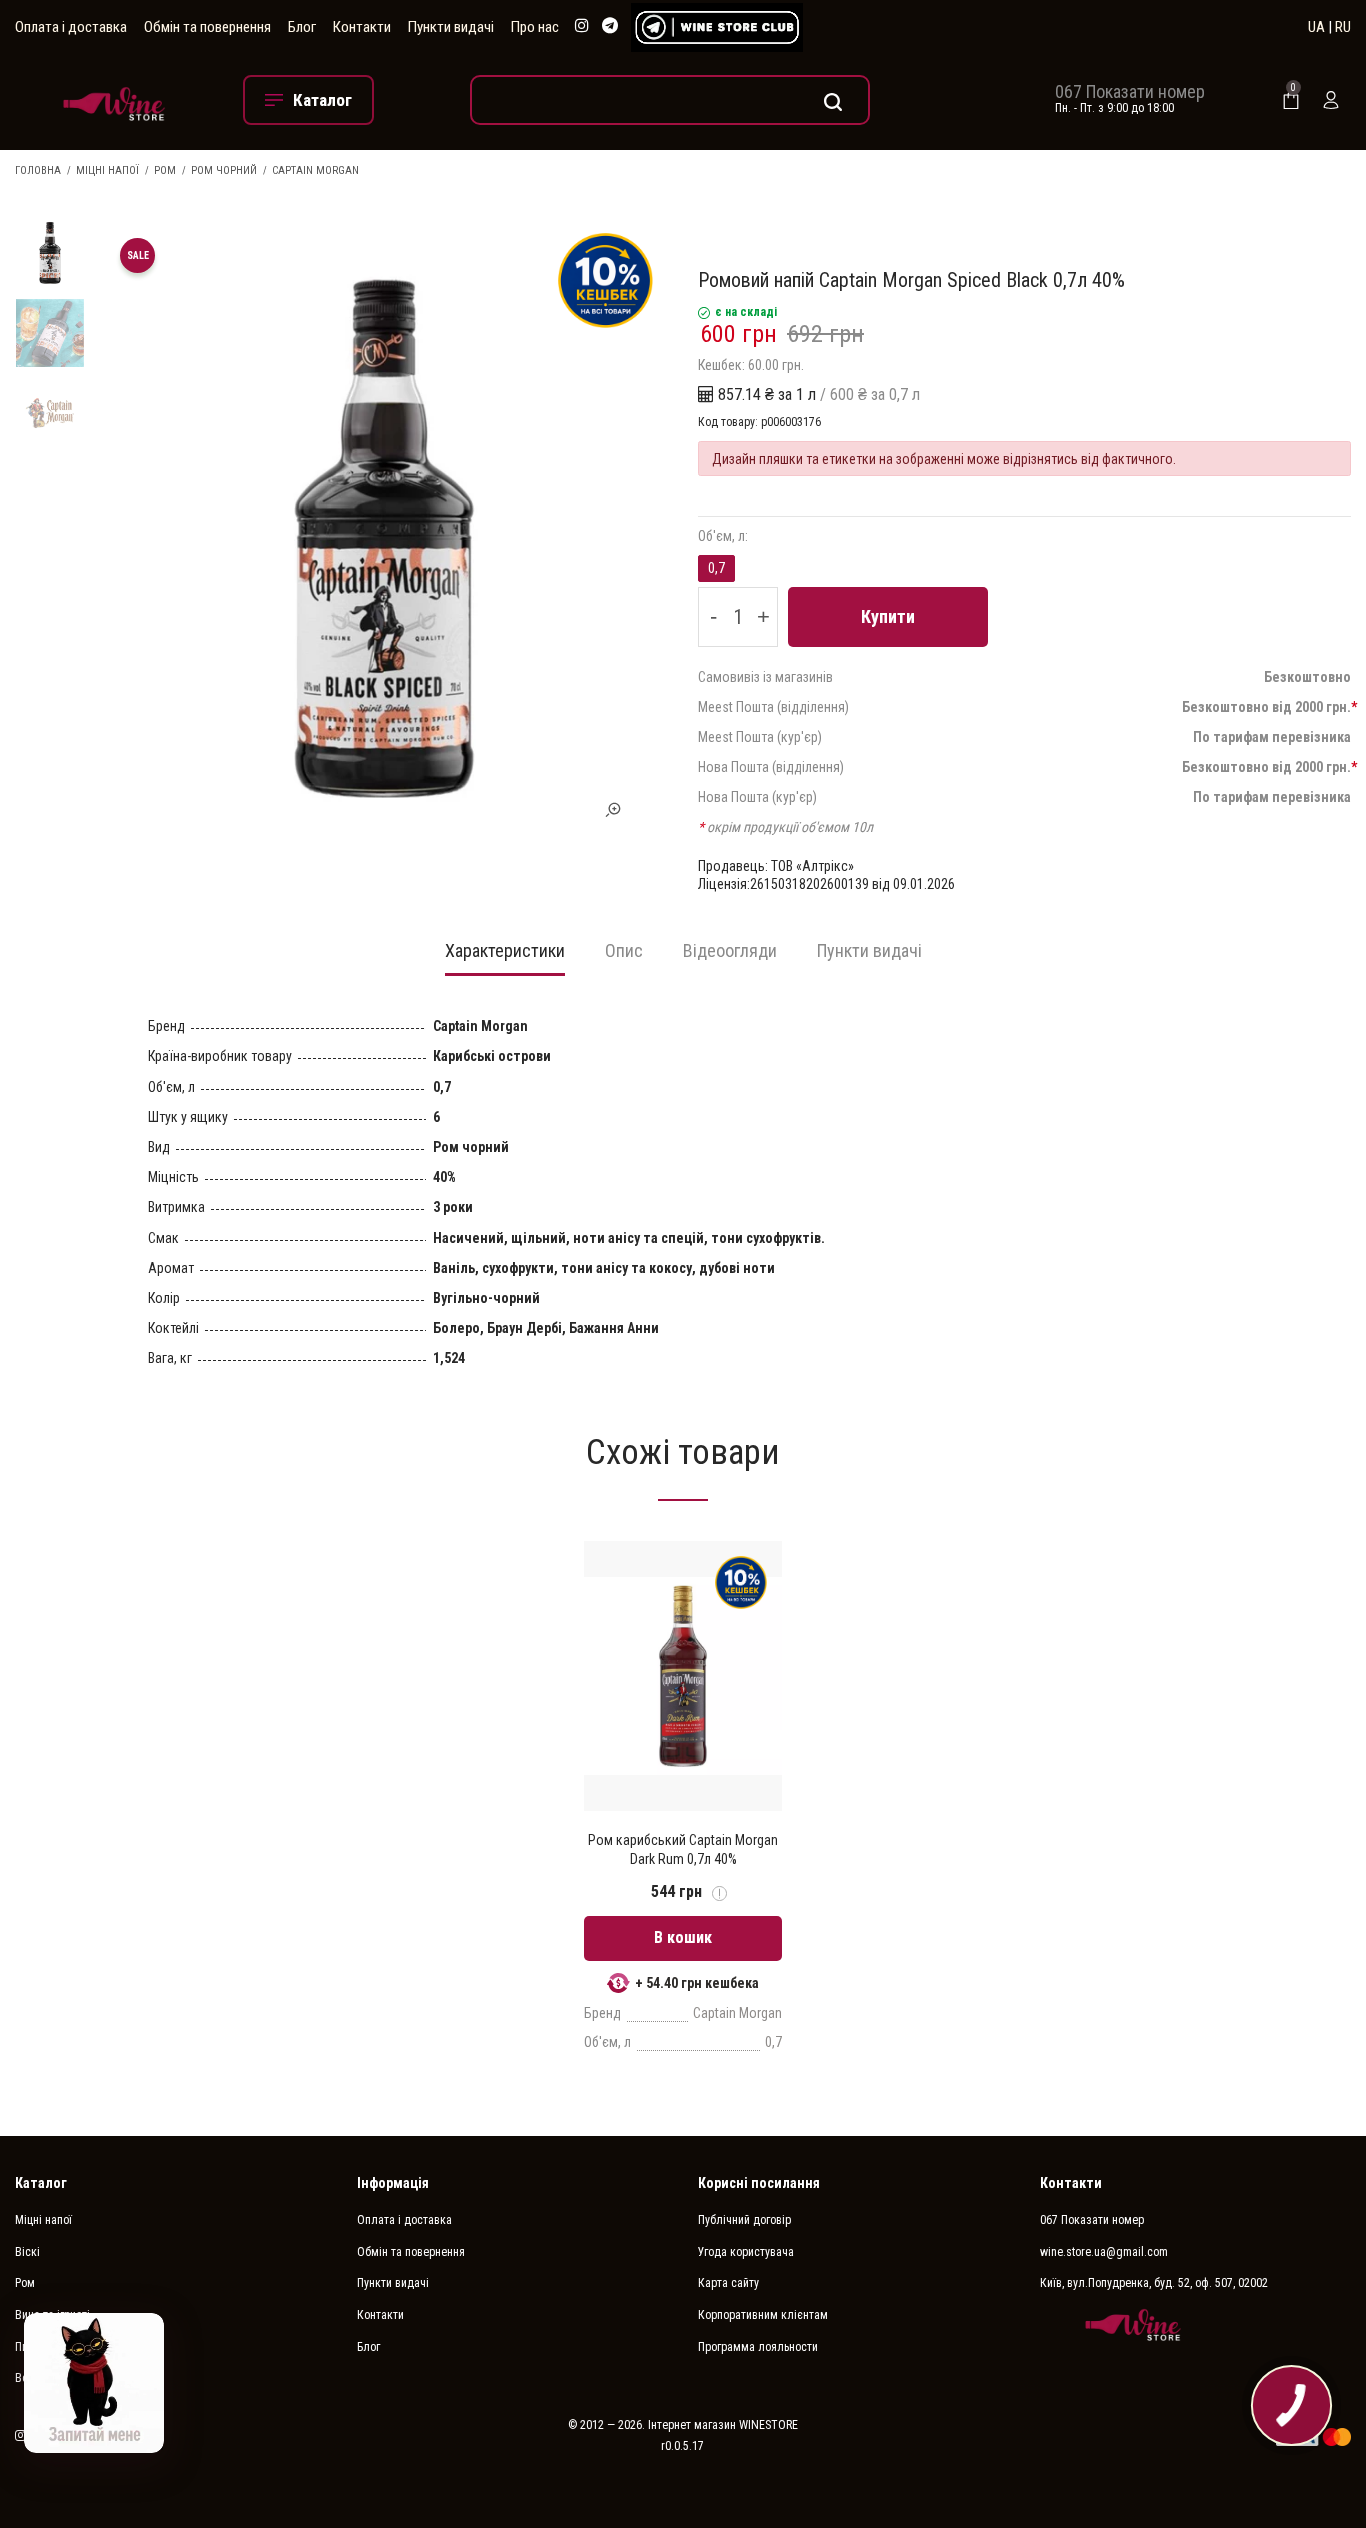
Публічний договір (744, 2220)
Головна (38, 170)
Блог (302, 27)
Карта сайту (728, 2283)
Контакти (362, 27)
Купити (888, 616)
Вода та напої (50, 2378)
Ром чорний (224, 170)
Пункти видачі (451, 27)
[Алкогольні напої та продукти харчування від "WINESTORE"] (114, 100)
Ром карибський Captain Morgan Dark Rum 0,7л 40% (683, 1849)
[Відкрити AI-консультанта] (94, 2383)
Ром (165, 170)
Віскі (27, 2252)
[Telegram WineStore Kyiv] (717, 27)
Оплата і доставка (71, 27)
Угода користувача (746, 2252)
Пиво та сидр (48, 2347)
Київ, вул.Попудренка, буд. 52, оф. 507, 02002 (1154, 2283)
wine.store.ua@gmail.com (1104, 2252)
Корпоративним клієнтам (763, 2315)
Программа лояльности (758, 2347)
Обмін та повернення (207, 27)
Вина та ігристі (52, 2315)
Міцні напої (107, 170)
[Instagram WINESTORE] (582, 26)
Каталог (41, 2183)
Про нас (535, 27)
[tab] (505, 957)
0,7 (716, 568)
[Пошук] (670, 100)
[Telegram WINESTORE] (610, 26)
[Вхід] (1331, 100)
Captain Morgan (315, 170)
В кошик (683, 1937)
